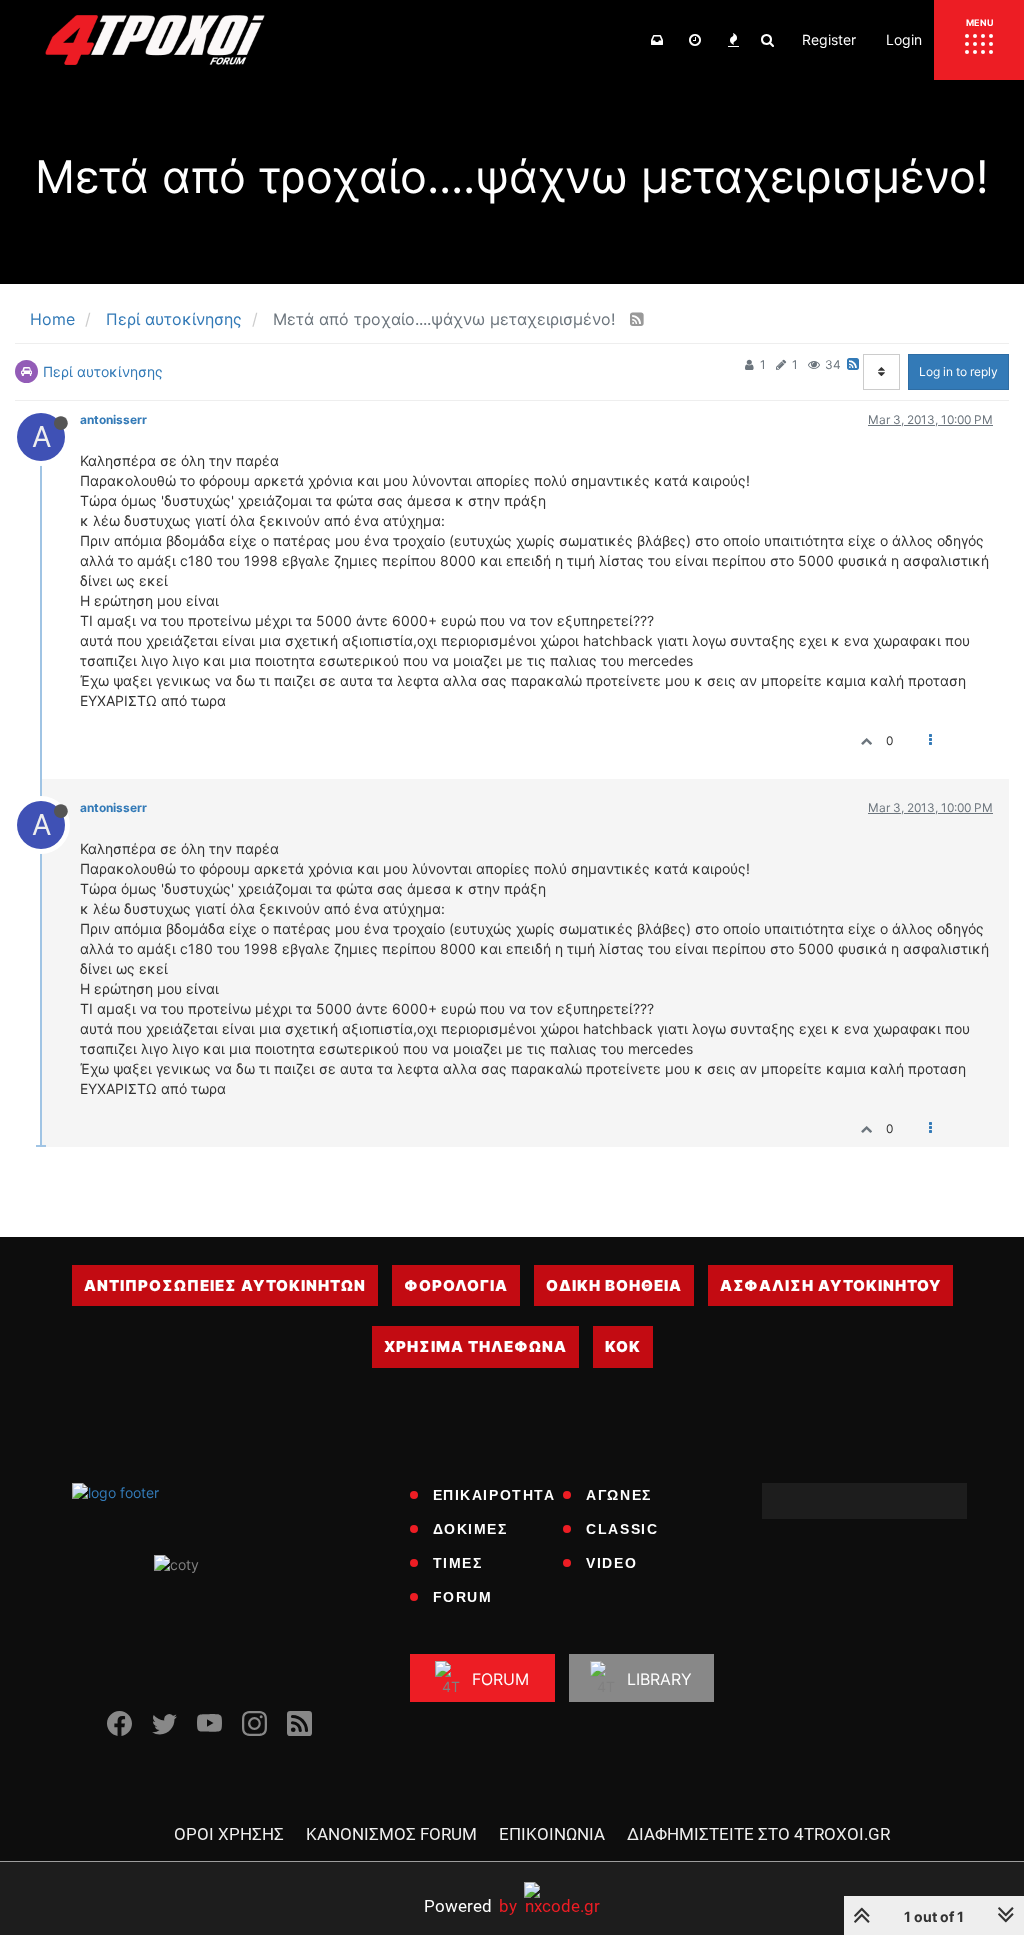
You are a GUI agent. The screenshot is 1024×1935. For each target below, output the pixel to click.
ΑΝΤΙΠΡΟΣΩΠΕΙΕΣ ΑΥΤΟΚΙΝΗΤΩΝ (225, 1285)
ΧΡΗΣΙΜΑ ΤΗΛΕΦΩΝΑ (475, 1346)
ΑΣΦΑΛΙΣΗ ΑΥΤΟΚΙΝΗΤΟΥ (830, 1285)
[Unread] (657, 40)
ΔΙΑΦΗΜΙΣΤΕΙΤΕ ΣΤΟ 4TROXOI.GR (758, 1834)
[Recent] (695, 40)
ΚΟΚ (623, 1346)
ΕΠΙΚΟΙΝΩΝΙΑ (552, 1834)
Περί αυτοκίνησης (103, 371)
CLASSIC (622, 1529)
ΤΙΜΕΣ (458, 1563)
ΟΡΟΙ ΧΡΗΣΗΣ (229, 1834)
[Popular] (733, 40)
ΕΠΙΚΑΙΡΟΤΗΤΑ (494, 1495)
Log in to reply (958, 371)
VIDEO (611, 1563)
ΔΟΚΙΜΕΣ (470, 1529)
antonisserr (113, 419)
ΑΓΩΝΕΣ (619, 1495)
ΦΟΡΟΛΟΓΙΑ (456, 1285)
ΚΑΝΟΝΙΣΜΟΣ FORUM (391, 1834)
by (470, 1905)
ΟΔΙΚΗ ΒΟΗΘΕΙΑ (614, 1285)
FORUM (463, 1597)
